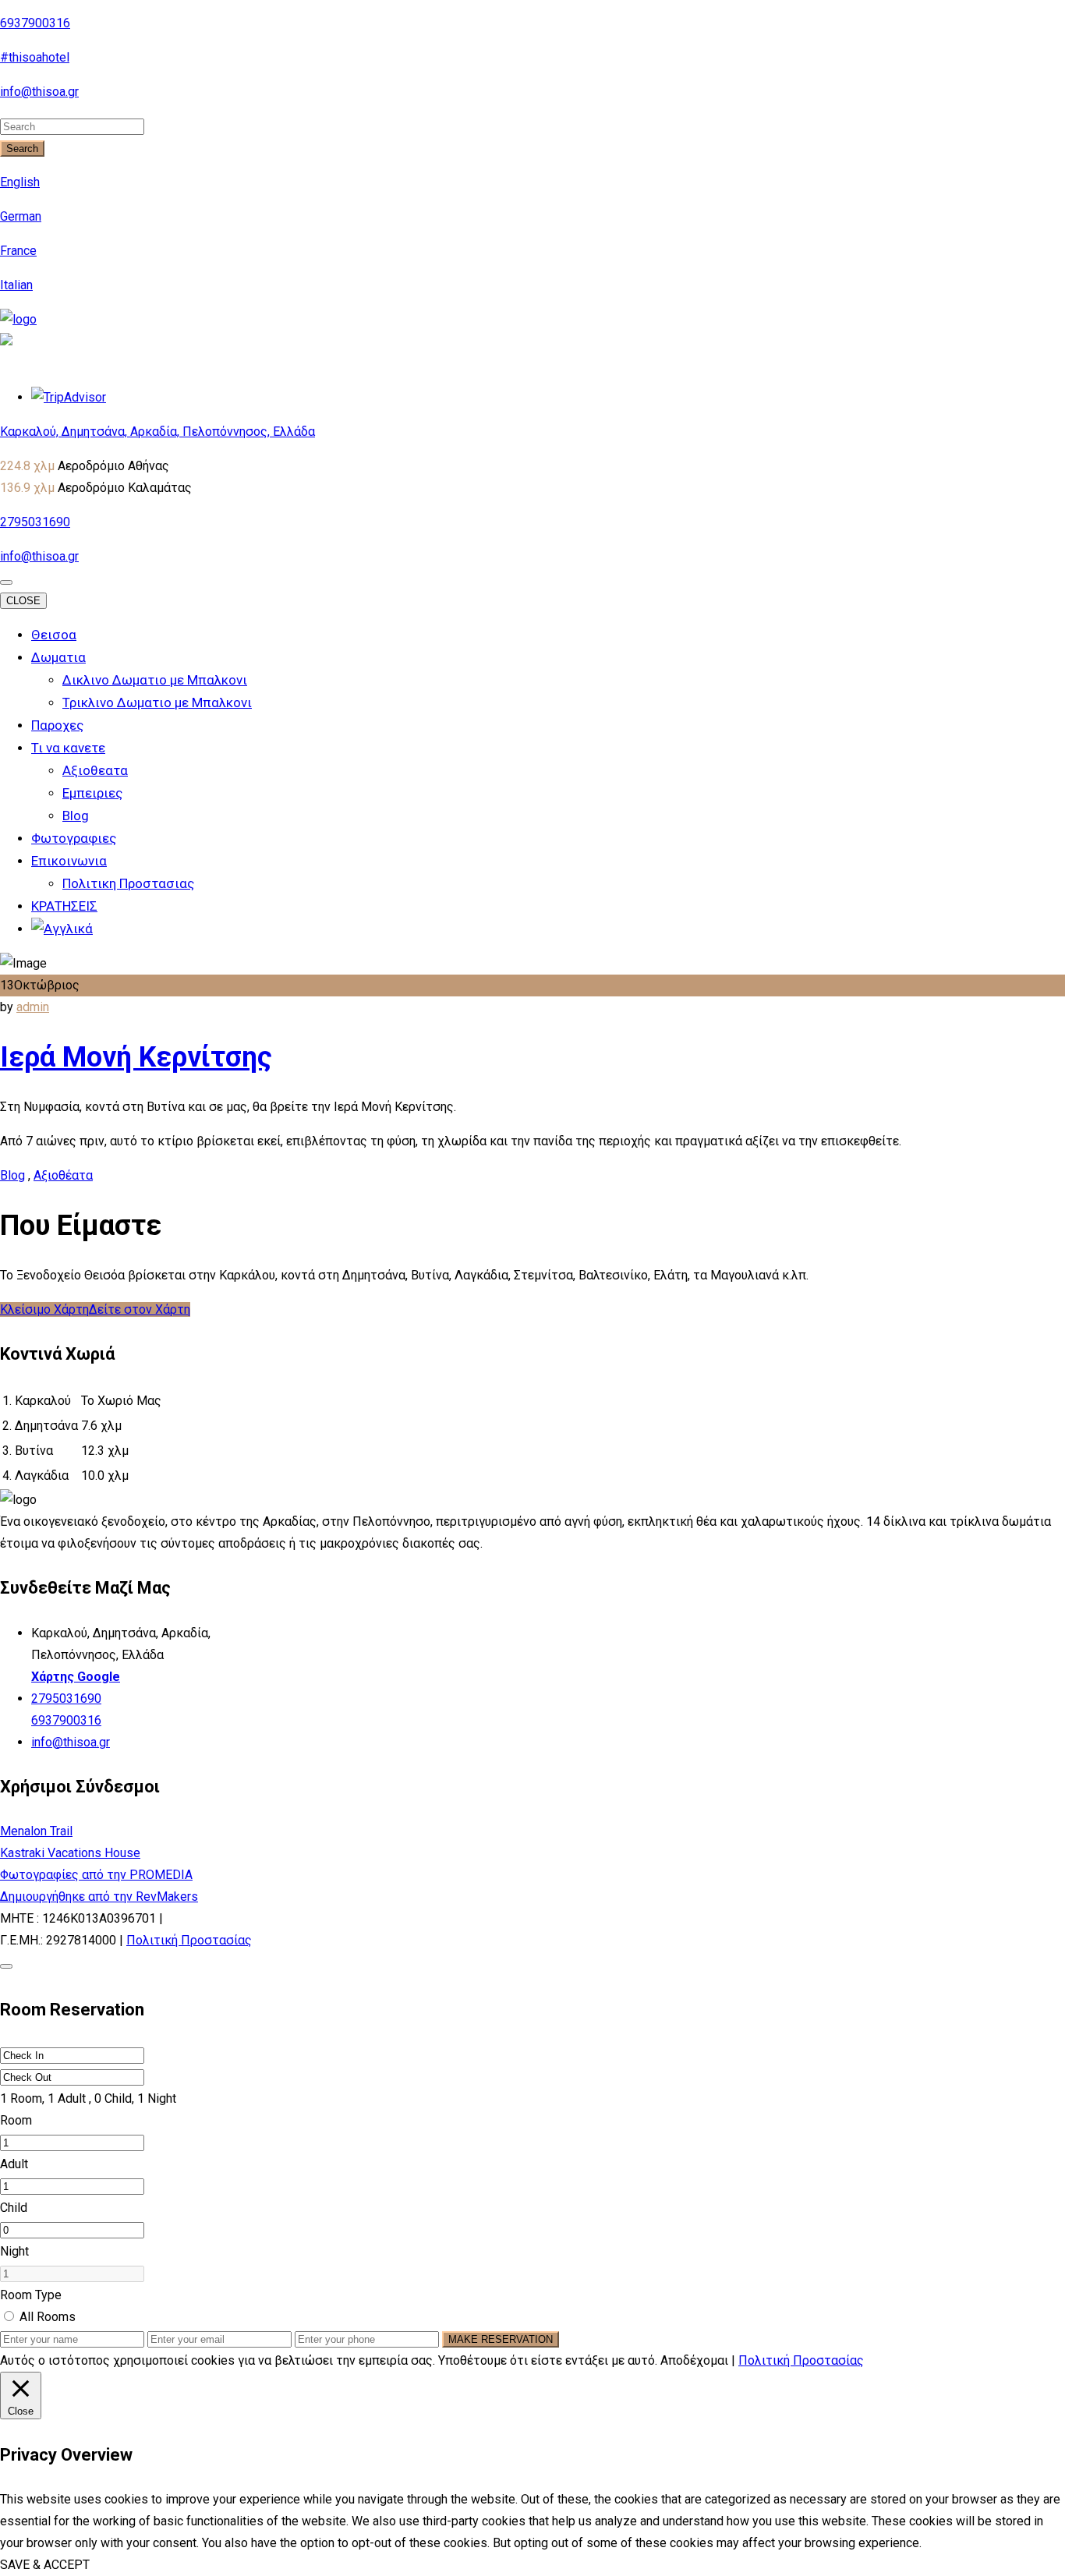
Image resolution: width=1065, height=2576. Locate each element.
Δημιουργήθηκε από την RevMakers (99, 1897)
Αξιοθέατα (63, 1175)
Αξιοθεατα (95, 770)
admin (33, 1007)
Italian (16, 285)
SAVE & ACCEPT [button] (45, 2565)
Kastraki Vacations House (70, 1853)
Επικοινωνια (69, 861)
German (21, 216)
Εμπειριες (92, 793)
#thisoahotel (35, 57)
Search (22, 149)
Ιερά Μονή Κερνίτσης (136, 1057)
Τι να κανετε (68, 748)
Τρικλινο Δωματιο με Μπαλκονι (157, 702)
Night (14, 2251)
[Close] (6, 1966)
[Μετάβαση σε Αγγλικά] (62, 929)
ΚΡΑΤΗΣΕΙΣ (64, 906)
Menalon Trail (36, 1831)
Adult (14, 2164)
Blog (76, 816)
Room (16, 2120)
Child (14, 2208)
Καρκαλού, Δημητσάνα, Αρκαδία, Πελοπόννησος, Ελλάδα (157, 432)
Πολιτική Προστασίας (189, 1940)
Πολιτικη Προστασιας (128, 883)
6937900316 (35, 23)
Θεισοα (54, 635)
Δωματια (58, 657)
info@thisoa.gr (39, 92)
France (18, 251)
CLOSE (23, 601)
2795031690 (35, 522)
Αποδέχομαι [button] (694, 2360)
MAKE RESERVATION (501, 2339)
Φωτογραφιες (74, 838)
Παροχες (57, 725)
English (20, 182)
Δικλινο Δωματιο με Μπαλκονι (155, 680)
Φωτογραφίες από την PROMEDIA (96, 1875)
